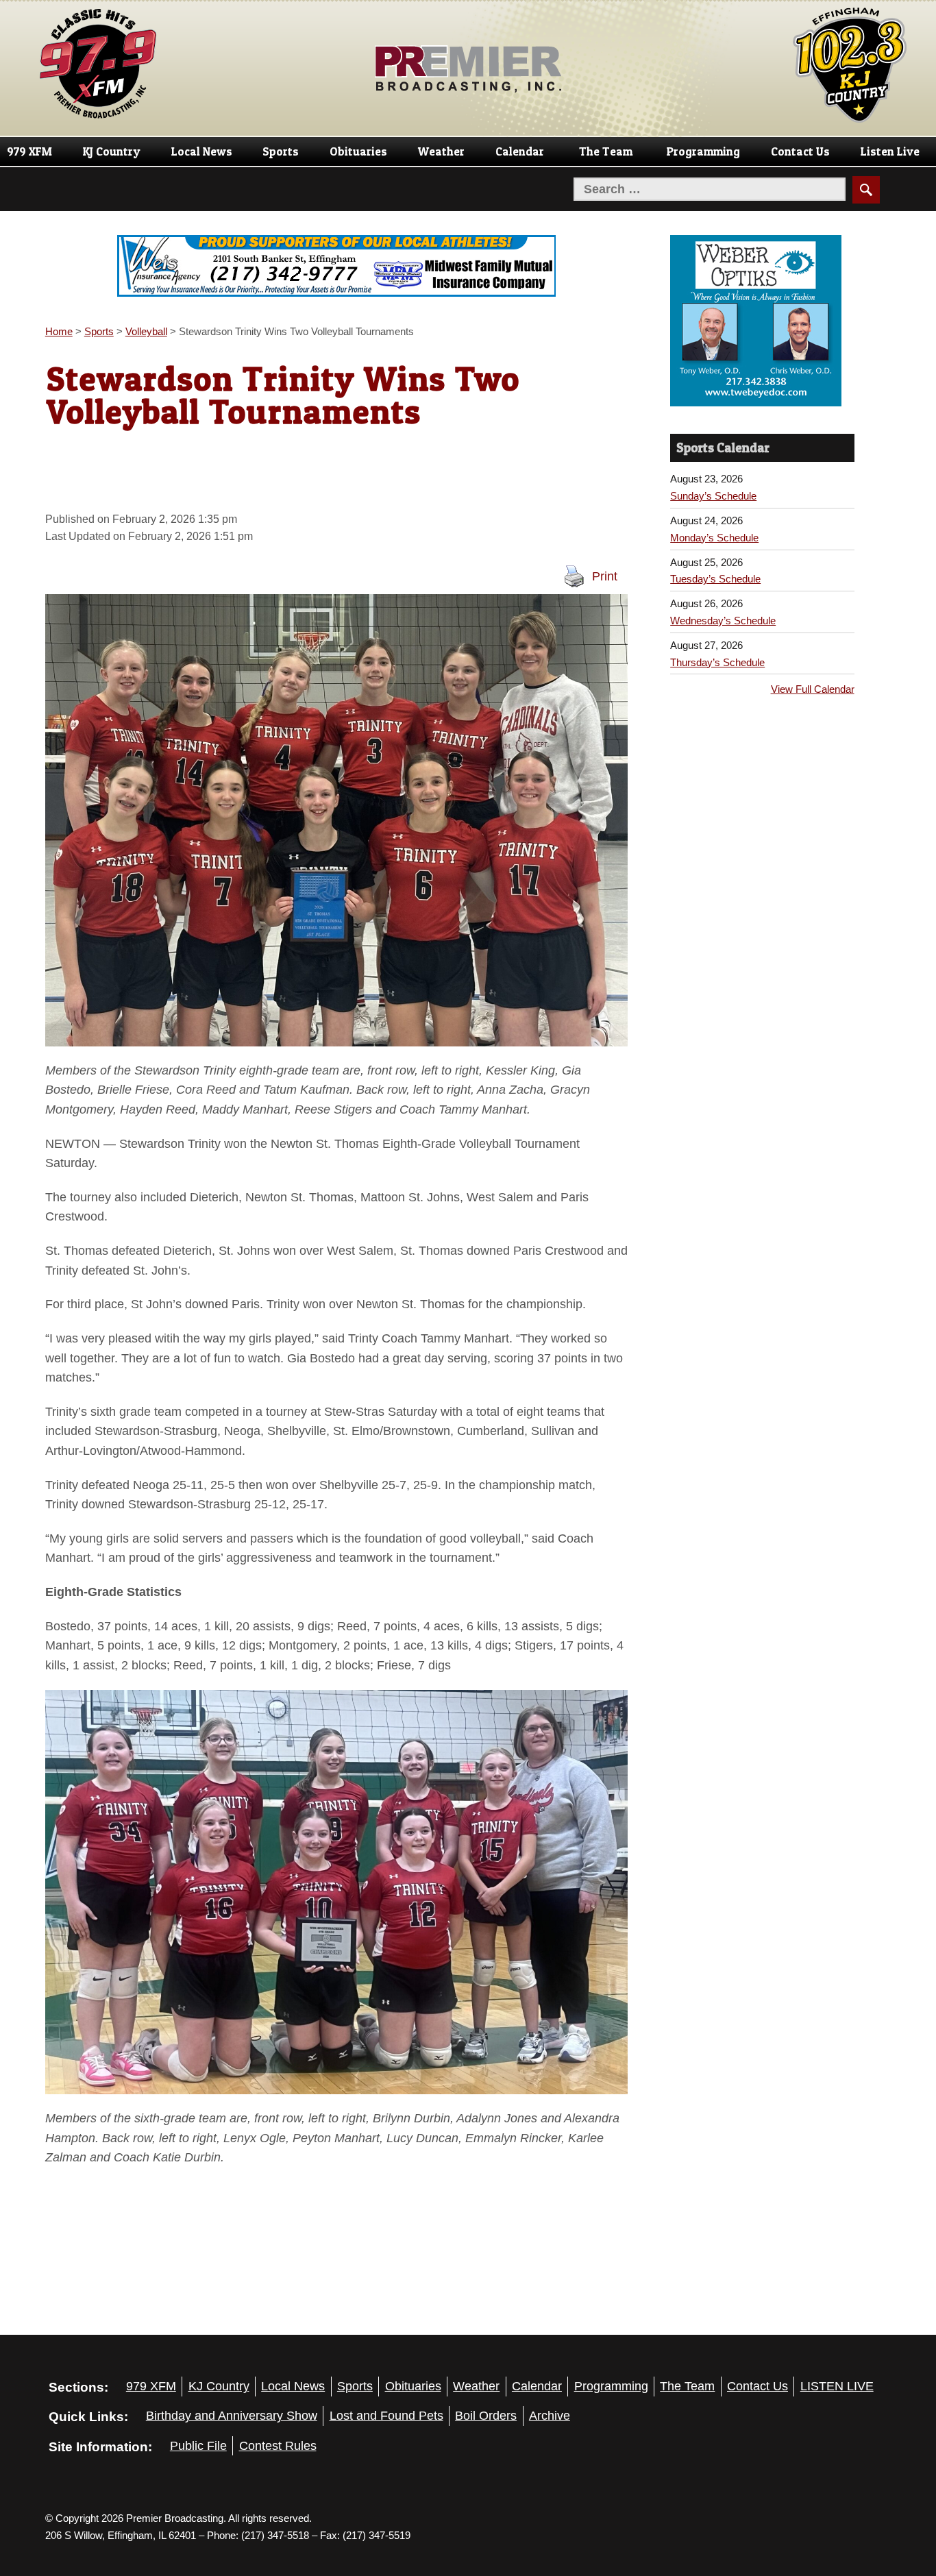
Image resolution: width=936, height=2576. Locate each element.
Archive (550, 2416)
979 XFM (29, 151)
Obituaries (358, 151)
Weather (441, 151)
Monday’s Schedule (714, 509)
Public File (198, 2446)
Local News (202, 151)
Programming (703, 151)
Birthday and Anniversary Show (232, 2416)
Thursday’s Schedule (717, 634)
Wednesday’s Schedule (723, 592)
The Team (606, 151)
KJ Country (112, 151)
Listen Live (890, 151)
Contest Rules (278, 2446)
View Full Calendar (813, 660)
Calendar (520, 151)
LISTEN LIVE (837, 2386)
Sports (281, 151)
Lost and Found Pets (386, 2416)
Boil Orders (486, 2416)
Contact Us (800, 151)
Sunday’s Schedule (713, 467)
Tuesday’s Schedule (715, 550)
